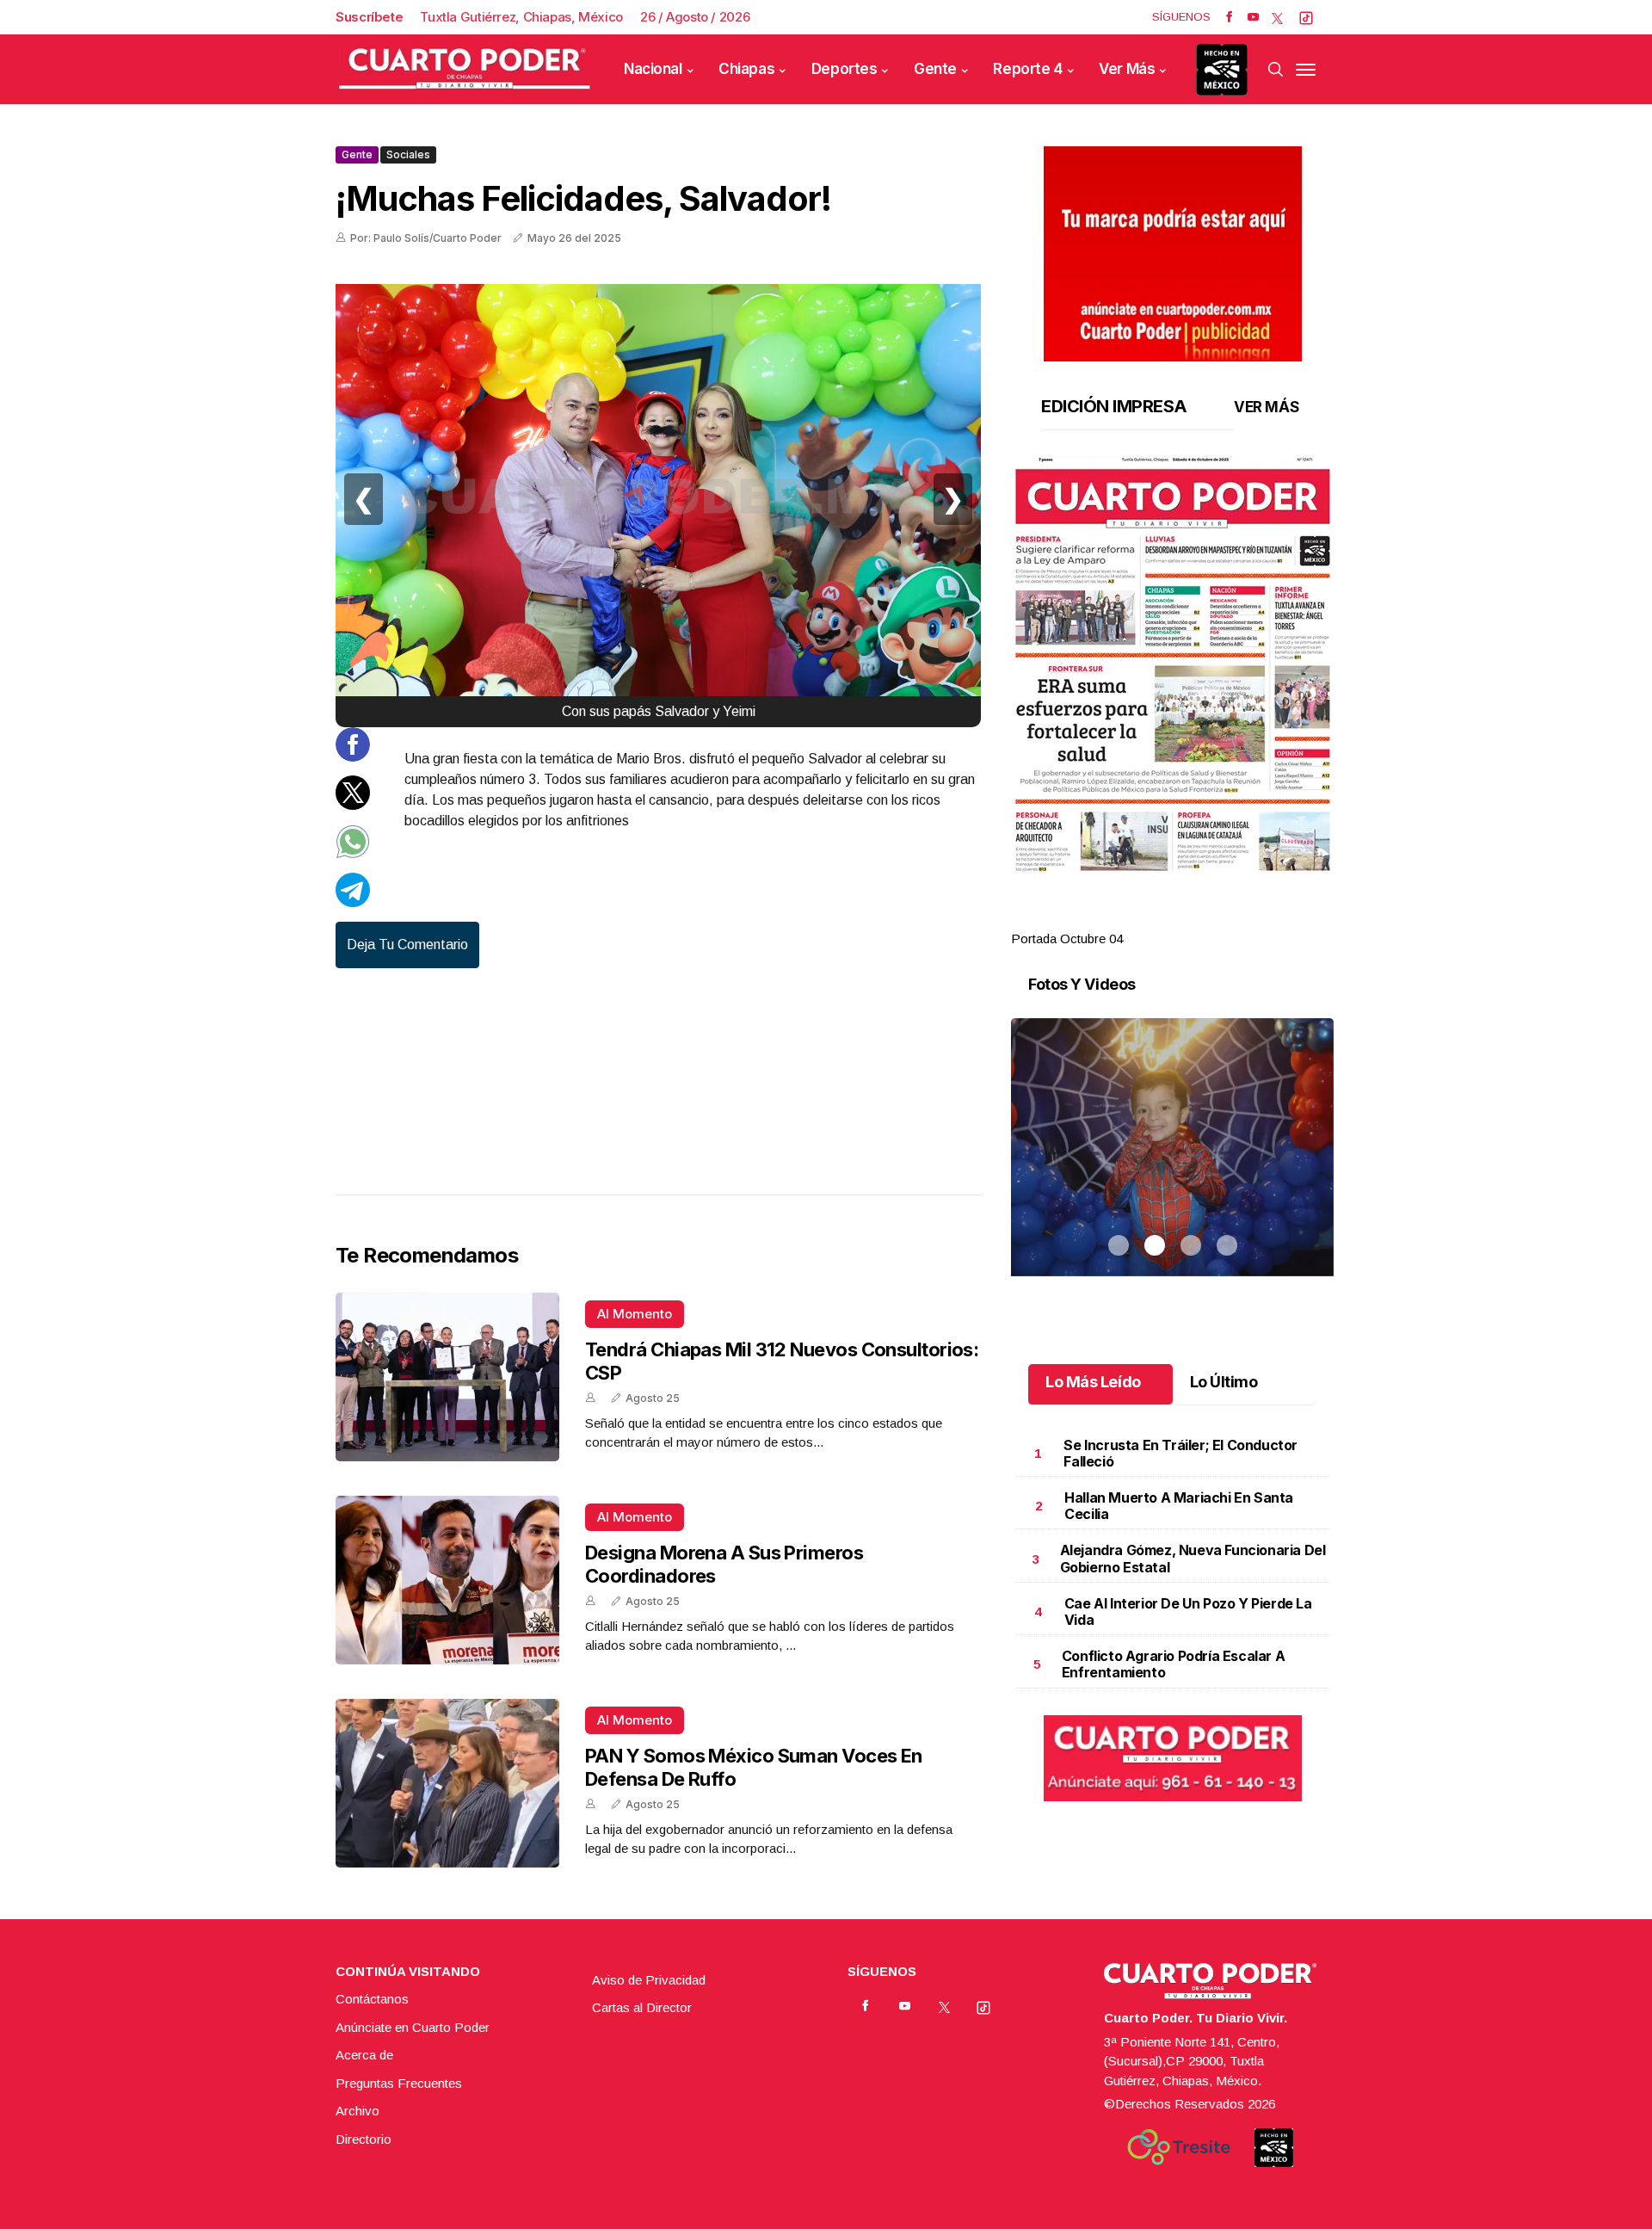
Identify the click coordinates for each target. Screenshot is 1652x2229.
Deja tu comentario (407, 945)
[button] (1172, 664)
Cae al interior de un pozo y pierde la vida (1188, 1612)
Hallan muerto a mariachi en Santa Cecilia (1179, 1506)
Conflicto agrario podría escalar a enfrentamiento (1173, 1664)
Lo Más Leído (1093, 1382)
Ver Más (1127, 69)
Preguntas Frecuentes (399, 2083)
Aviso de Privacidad (649, 1980)
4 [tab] (1227, 918)
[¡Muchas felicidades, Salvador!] (658, 499)
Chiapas (746, 69)
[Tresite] (1179, 2147)
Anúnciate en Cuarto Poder (413, 2027)
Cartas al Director (642, 2007)
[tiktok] (1306, 17)
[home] (465, 69)
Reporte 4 (1027, 69)
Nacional (653, 69)
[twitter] (1277, 17)
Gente (935, 69)
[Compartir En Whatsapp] (353, 854)
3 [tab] (1191, 918)
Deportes (844, 69)
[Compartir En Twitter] (353, 805)
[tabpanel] (1172, 703)
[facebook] (1229, 17)
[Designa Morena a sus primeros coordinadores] (447, 1580)
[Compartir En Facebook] (353, 757)
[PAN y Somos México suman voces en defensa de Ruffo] (447, 1783)
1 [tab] (1119, 918)
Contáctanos (372, 1999)
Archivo (358, 2111)
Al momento (635, 1314)
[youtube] (1253, 17)
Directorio (364, 2139)
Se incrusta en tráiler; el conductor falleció (1180, 1453)
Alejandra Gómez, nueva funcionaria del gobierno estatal (1193, 1558)
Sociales (408, 154)
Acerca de (364, 2055)
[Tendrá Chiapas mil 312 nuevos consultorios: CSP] (447, 1377)
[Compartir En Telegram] (353, 902)
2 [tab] (1155, 918)
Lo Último (1224, 1382)
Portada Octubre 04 (1067, 939)
